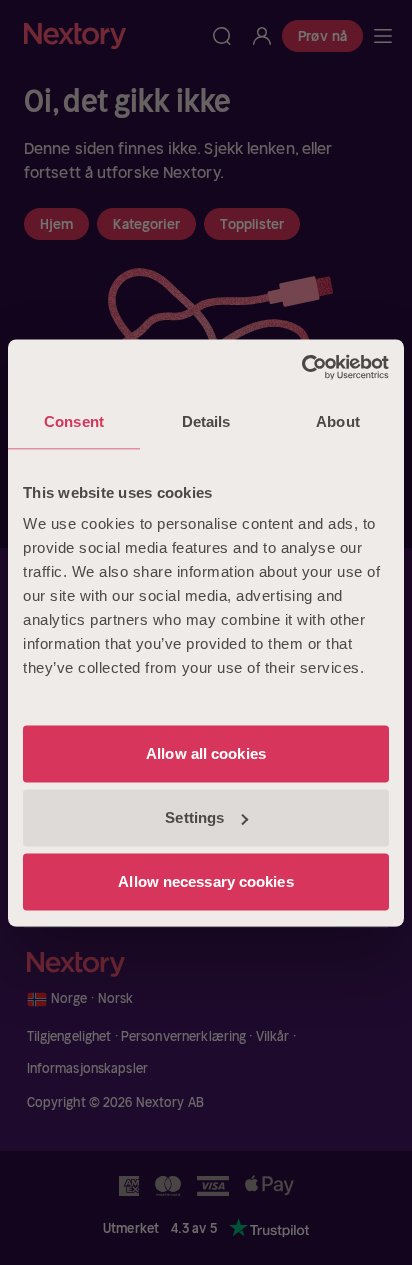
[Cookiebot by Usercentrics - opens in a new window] (301, 367)
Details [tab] (206, 421)
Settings (194, 817)
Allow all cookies (206, 753)
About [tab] (338, 421)
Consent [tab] (74, 421)
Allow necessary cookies (205, 881)
